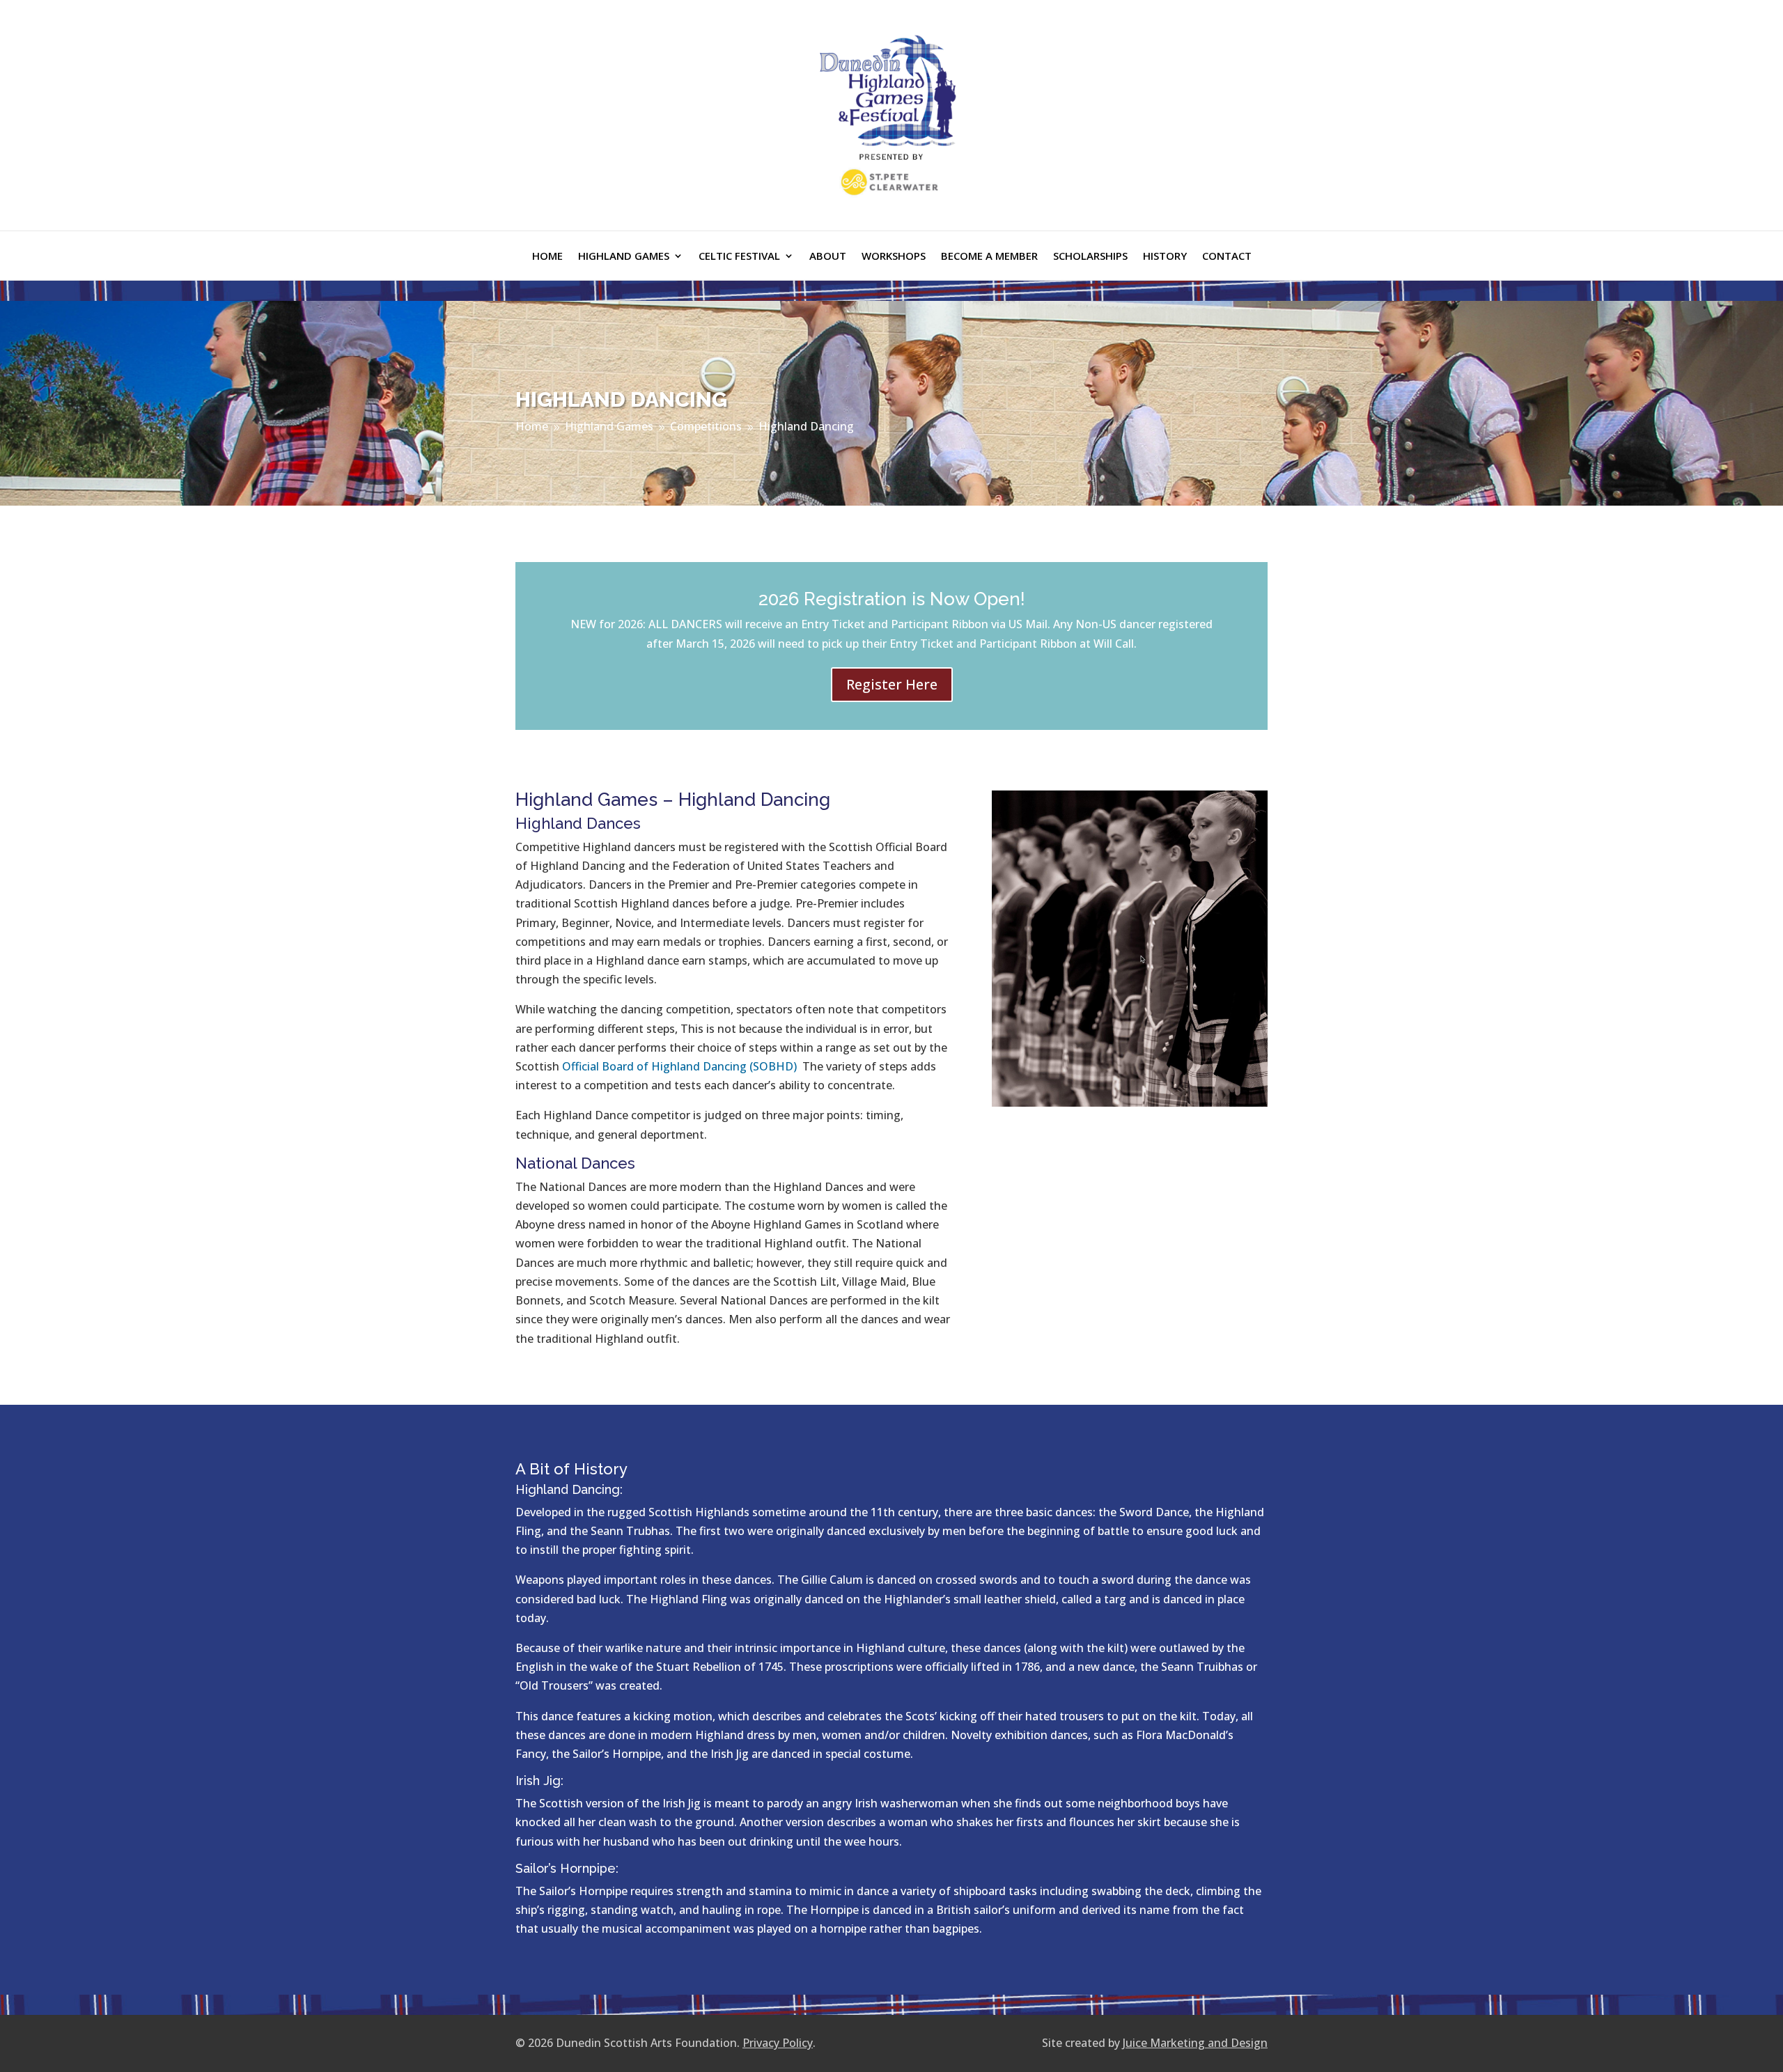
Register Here (892, 684)
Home (547, 257)
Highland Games (624, 257)
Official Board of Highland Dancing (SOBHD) (679, 1066)
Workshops (894, 257)
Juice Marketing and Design (1195, 2043)
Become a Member (989, 257)
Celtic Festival (739, 257)
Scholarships (1090, 257)
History (1165, 257)
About (828, 257)
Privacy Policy (778, 2043)
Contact (1227, 257)
